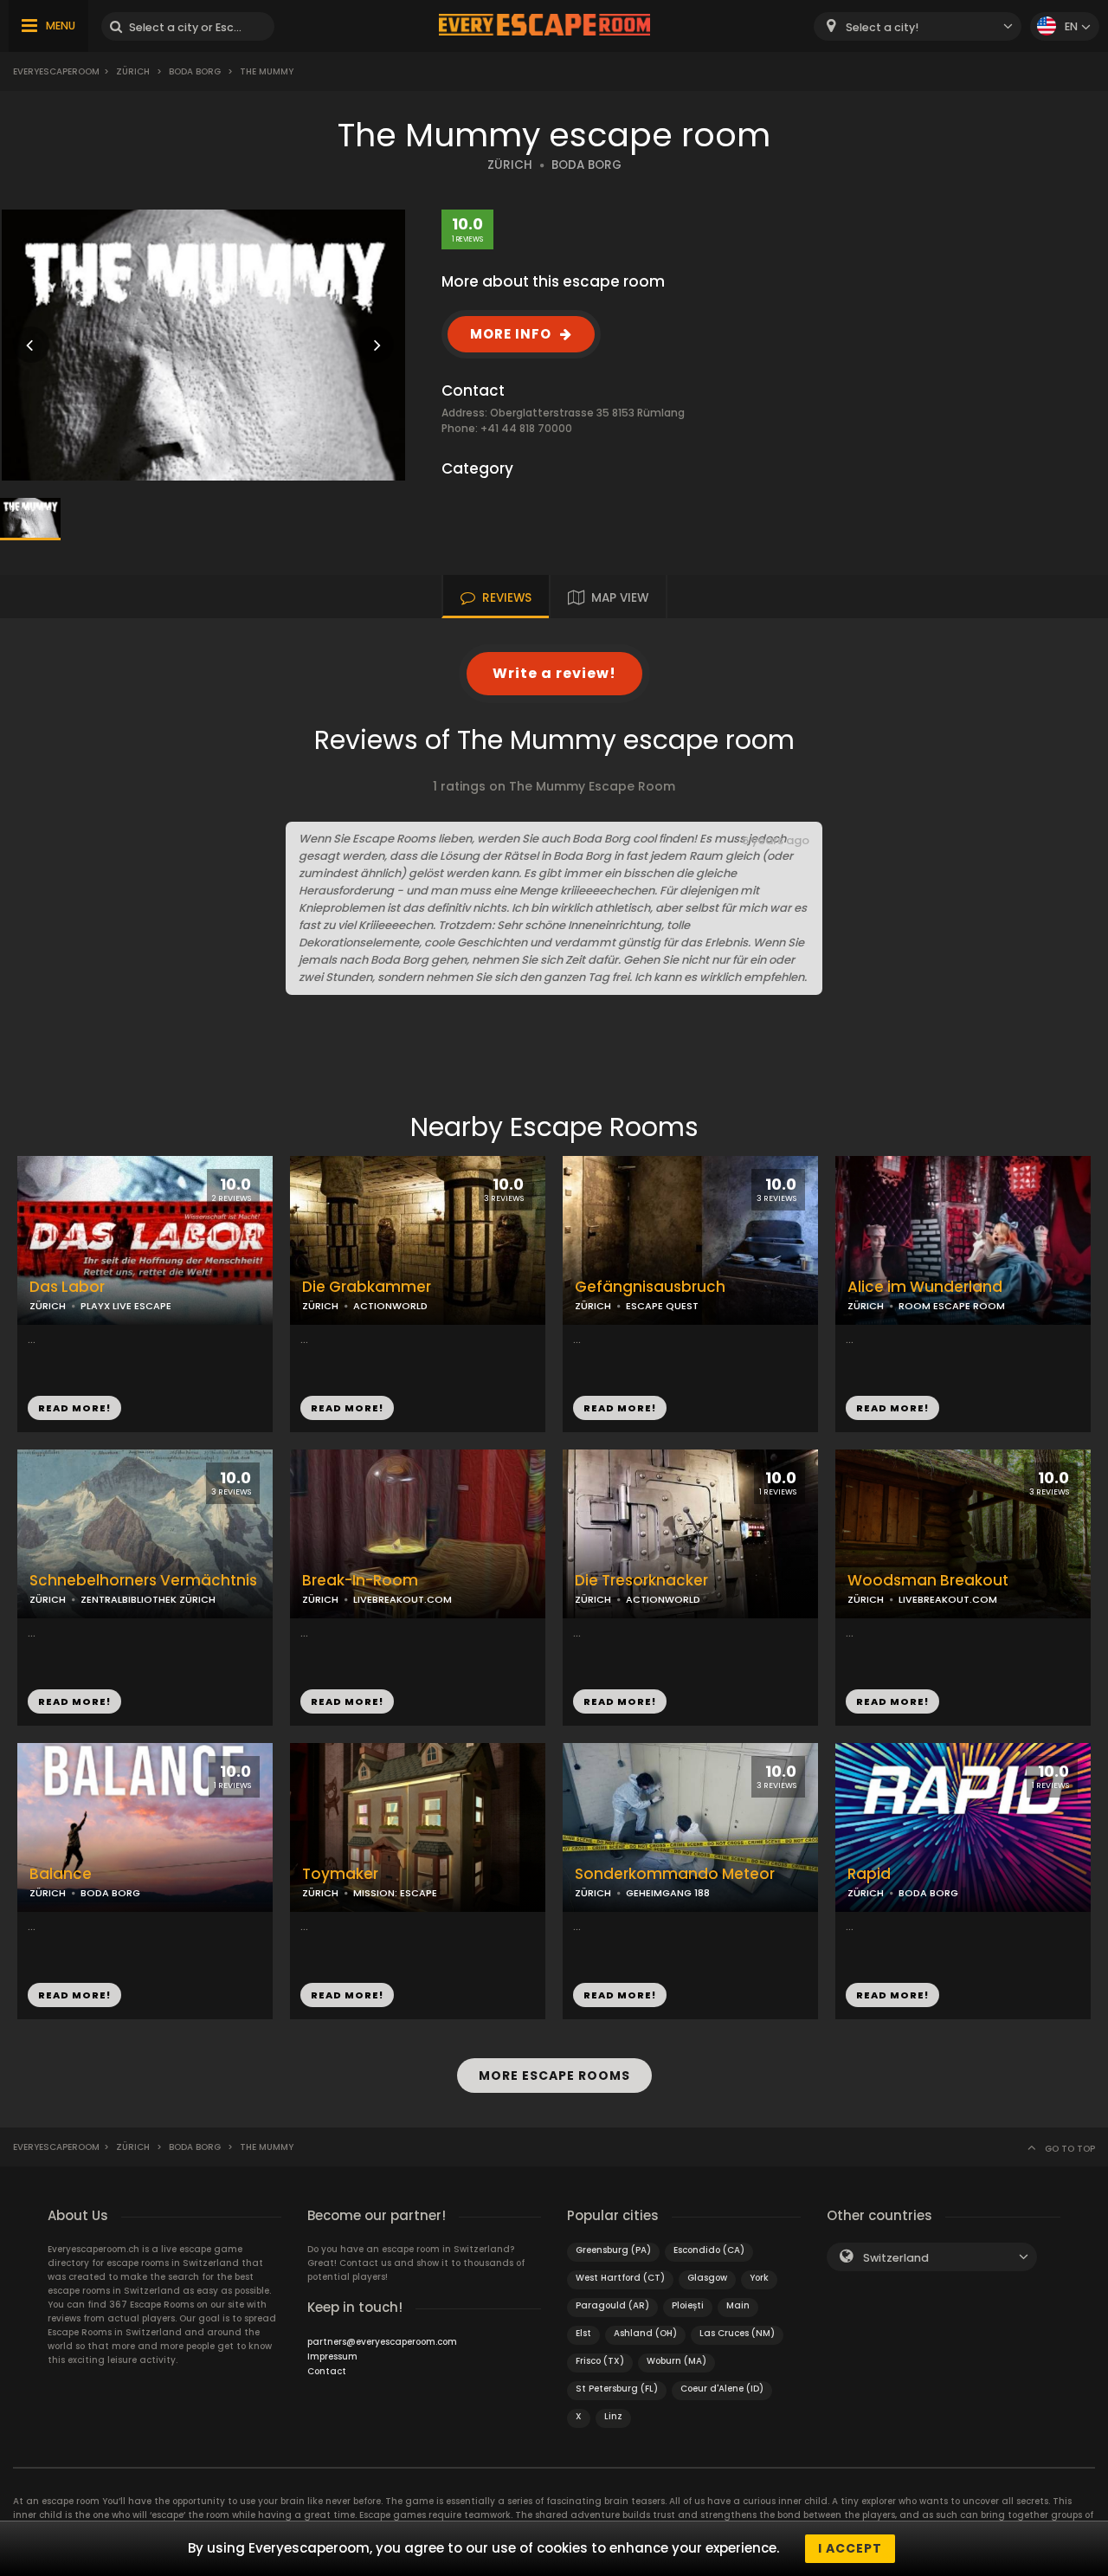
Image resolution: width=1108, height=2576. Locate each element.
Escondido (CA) (709, 2250)
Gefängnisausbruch (650, 1287)
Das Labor (67, 1287)
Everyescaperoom (56, 71)
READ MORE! (74, 1408)
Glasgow (707, 2278)
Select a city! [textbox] (882, 27)
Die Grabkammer (367, 1287)
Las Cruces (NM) (737, 2333)
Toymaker (340, 1874)
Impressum (332, 2356)
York (759, 2278)
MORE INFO (511, 334)
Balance (61, 1874)
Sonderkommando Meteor (675, 1874)
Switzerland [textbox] (896, 2258)
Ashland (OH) (645, 2333)
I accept (850, 2548)
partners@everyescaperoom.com (382, 2342)
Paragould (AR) (612, 2305)
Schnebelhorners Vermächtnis (143, 1581)
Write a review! (554, 673)
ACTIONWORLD (390, 1306)
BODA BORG (586, 165)
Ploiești (688, 2305)
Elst (583, 2333)
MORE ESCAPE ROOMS (554, 2076)
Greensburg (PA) (613, 2250)
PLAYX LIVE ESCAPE (126, 1306)
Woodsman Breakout (928, 1581)
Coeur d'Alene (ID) (722, 2389)
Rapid (869, 1874)
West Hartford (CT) (620, 2278)
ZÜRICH (510, 165)
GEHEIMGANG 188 (668, 1893)
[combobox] (918, 26)
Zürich (133, 71)
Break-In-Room (360, 1581)
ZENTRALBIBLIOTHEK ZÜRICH (148, 1599)
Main (738, 2305)
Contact (327, 2371)
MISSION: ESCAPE (395, 1893)
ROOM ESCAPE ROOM (952, 1306)
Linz (613, 2416)
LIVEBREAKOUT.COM (403, 1599)
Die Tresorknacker (641, 1581)
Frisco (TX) (600, 2361)
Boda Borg (195, 71)
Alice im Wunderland (925, 1287)
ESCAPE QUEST (662, 1306)
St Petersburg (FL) (617, 2389)
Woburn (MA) (676, 2361)
